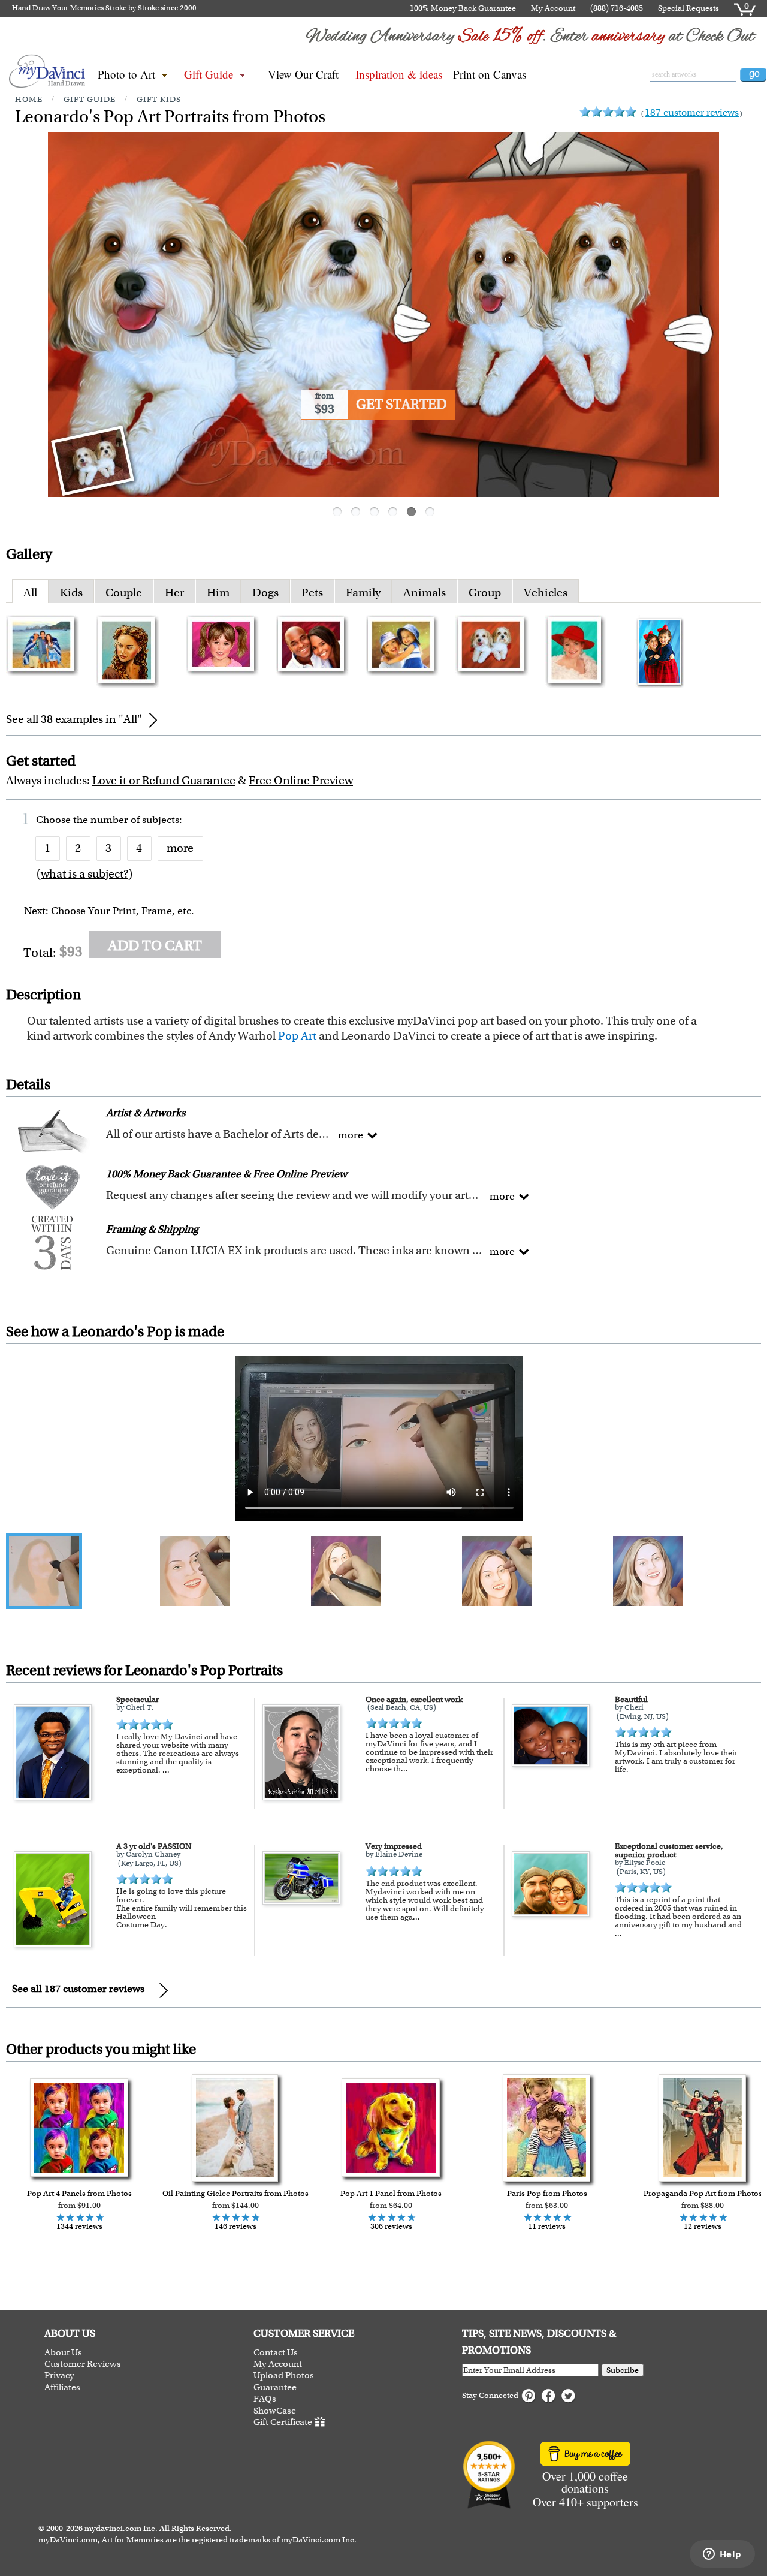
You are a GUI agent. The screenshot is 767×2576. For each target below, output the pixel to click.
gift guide (90, 99)
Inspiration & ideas (399, 74)
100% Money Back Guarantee (463, 8)
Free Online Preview (301, 780)
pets (312, 593)
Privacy (59, 2375)
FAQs (265, 2399)
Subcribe (623, 2370)
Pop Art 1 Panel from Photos (391, 2193)
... (166, 1770)
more (180, 848)
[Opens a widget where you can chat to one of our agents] (722, 2555)
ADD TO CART (155, 945)
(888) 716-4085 (617, 8)
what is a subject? (84, 874)
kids (71, 593)
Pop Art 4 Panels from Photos (79, 2193)
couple (124, 593)
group (485, 593)
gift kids (159, 99)
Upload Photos (284, 2375)
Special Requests (689, 8)
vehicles (546, 593)
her (174, 593)
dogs (265, 593)
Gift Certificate (283, 2422)
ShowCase (275, 2411)
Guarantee (275, 2387)
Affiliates (62, 2387)
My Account (553, 8)
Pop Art (297, 1036)
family (363, 593)
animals (425, 593)
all (30, 593)
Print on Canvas (490, 74)
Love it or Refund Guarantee (164, 780)
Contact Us (276, 2353)
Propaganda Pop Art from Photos (703, 2193)
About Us (63, 2353)
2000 (188, 8)
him (218, 593)
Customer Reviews (83, 2364)
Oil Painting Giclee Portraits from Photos (235, 2193)
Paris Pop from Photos (547, 2193)
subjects (161, 820)
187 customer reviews (692, 112)
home (29, 99)
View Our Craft (303, 74)
